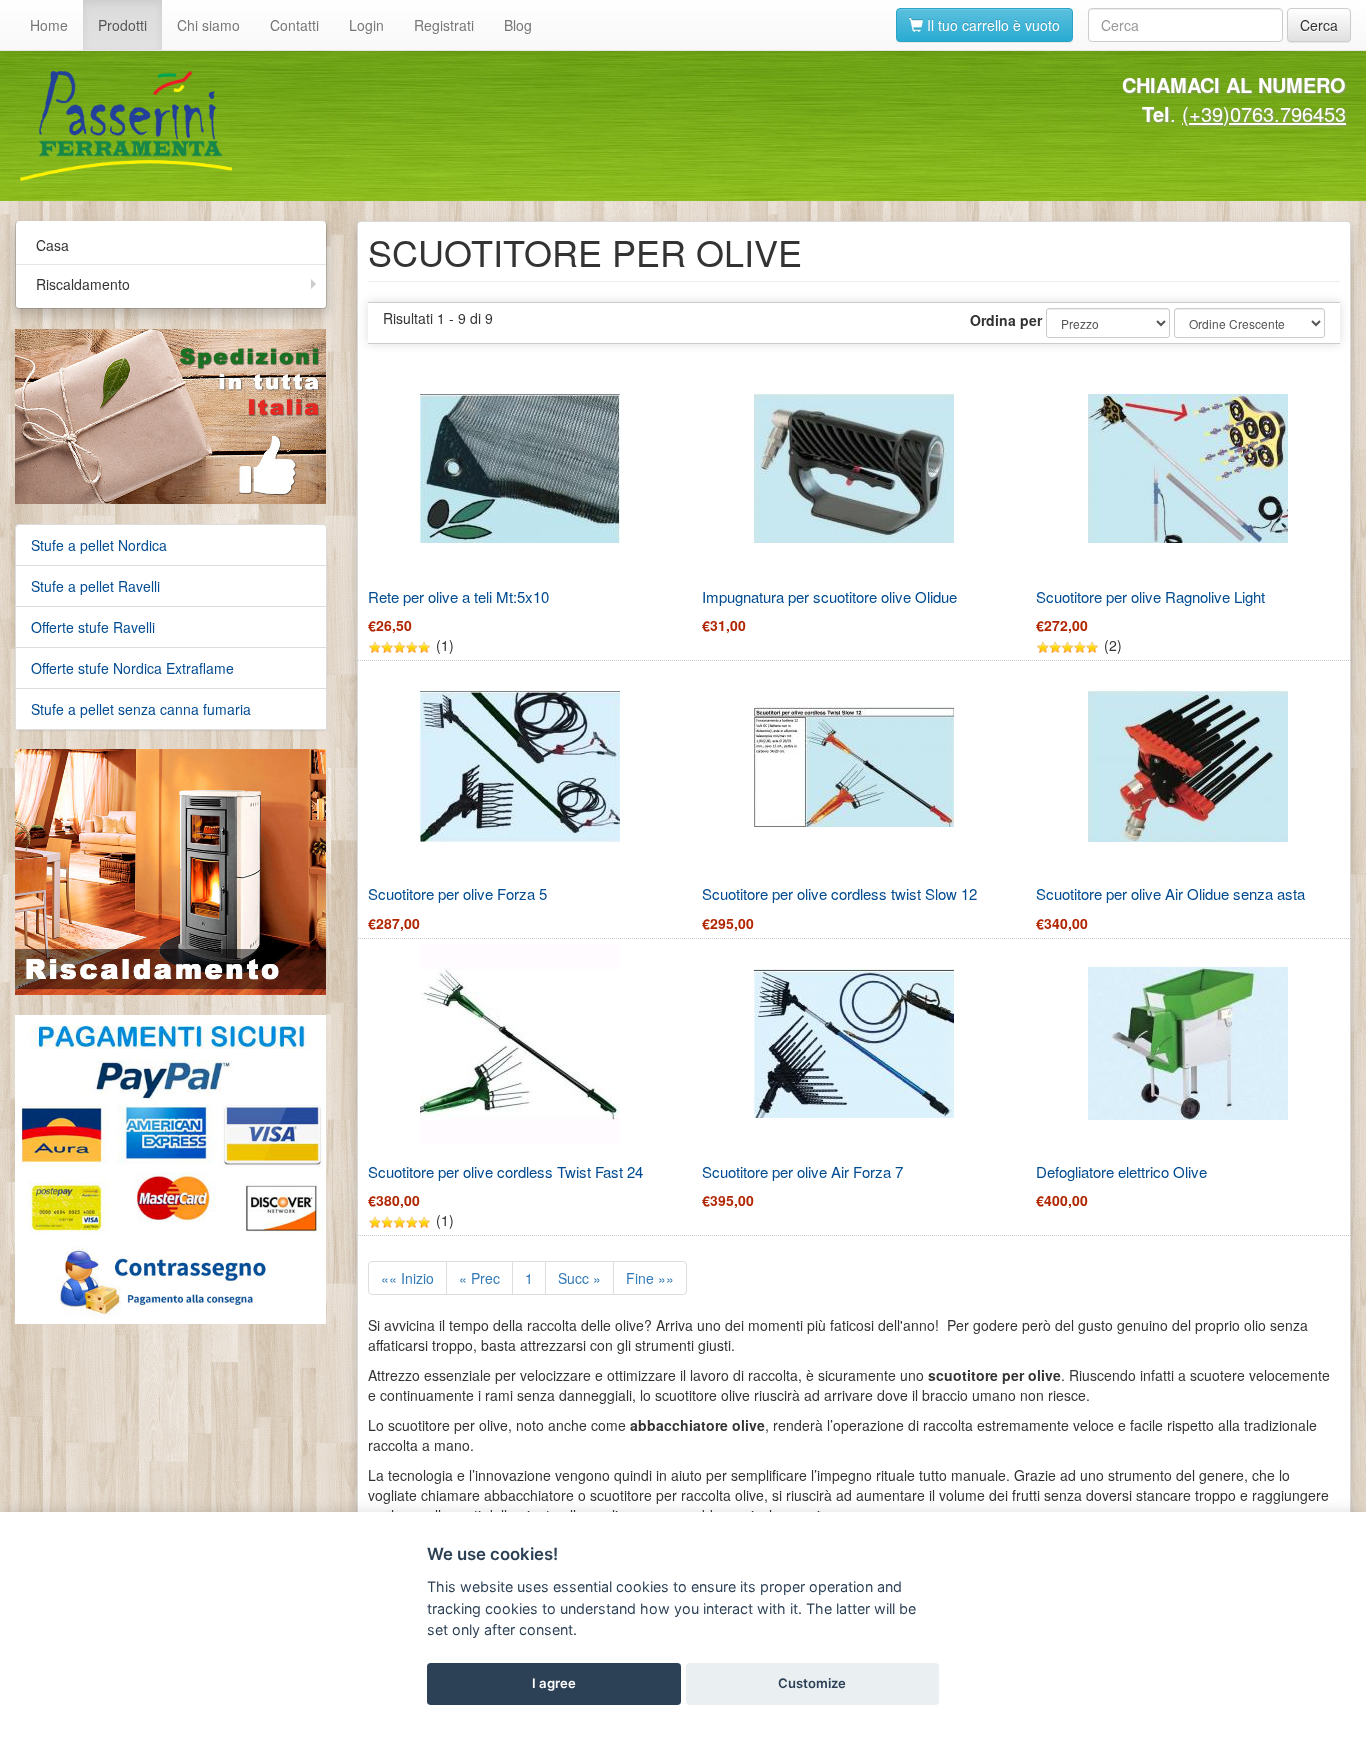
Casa (52, 245)
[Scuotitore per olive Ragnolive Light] (1188, 468)
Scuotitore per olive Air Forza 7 (802, 1171)
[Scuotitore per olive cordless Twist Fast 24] (520, 1044)
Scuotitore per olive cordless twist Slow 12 (839, 893)
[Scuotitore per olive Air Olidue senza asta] (1188, 766)
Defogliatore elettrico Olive (1121, 1171)
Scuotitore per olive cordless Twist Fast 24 (505, 1171)
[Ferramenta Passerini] (344, 126)
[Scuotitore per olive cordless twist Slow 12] (854, 766)
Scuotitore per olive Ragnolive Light (1150, 596)
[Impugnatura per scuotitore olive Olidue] (854, 468)
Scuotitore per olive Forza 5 (457, 893)
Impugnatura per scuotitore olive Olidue (829, 596)
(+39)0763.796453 (1264, 113)
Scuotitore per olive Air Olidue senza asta (1170, 893)
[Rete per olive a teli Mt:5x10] (520, 468)
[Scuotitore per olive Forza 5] (520, 766)
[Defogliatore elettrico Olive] (1188, 1043)
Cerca (1319, 25)
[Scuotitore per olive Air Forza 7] (854, 1043)
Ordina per (1006, 320)
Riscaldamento (83, 284)
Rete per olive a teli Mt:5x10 (458, 596)
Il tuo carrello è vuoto (991, 25)
